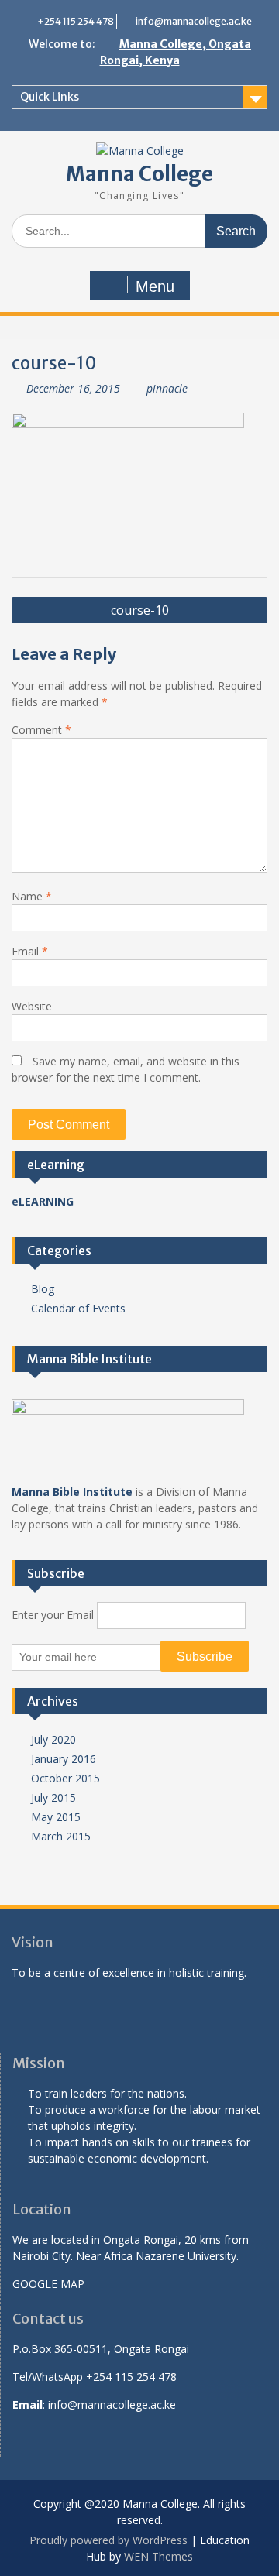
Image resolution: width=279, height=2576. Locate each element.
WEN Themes (158, 2556)
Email (30, 951)
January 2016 (64, 1759)
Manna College (139, 174)
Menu (155, 286)
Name (32, 896)
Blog (43, 1289)
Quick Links (50, 97)
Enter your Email (53, 1615)
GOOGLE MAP (48, 2284)
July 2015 (53, 1797)
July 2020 (53, 1739)
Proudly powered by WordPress (108, 2540)
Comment (41, 730)
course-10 (140, 610)
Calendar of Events (78, 1308)
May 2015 (56, 1817)
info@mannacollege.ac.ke (194, 21)
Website (32, 1006)
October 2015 (65, 1778)
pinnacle (167, 388)
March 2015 (61, 1836)
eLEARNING (43, 1201)
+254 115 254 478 (76, 21)
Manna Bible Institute (72, 1492)
